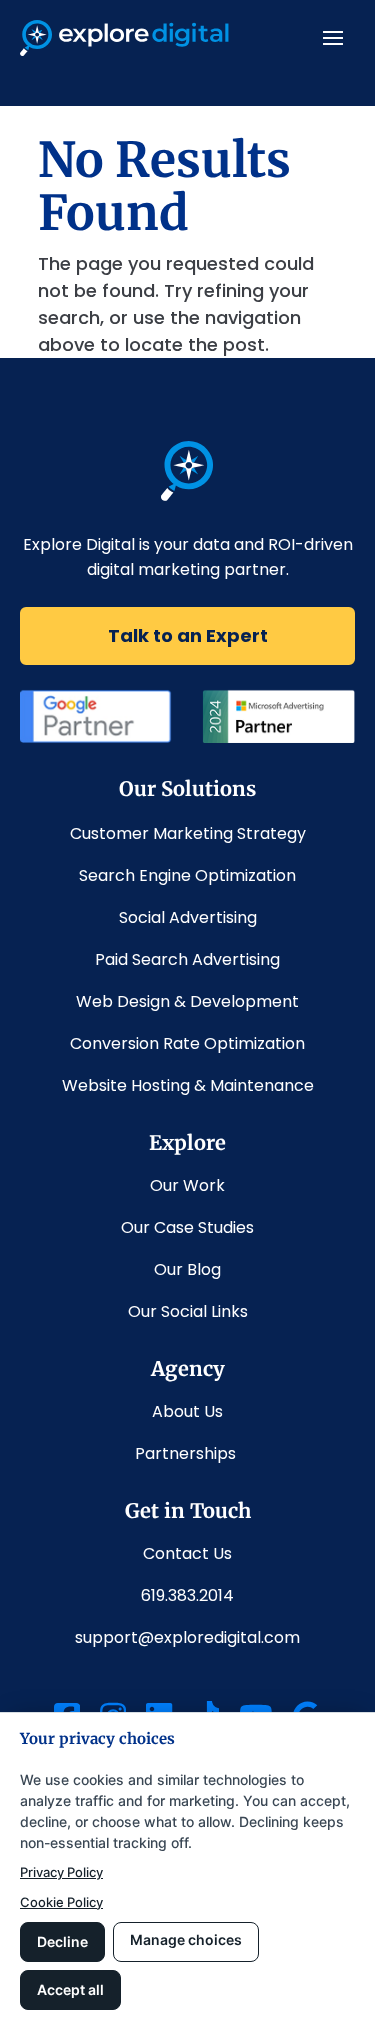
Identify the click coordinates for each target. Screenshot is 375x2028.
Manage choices (186, 1939)
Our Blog (187, 1269)
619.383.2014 (187, 1595)
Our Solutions (187, 788)
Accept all (70, 1989)
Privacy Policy (61, 1872)
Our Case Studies (187, 1227)
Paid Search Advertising (187, 959)
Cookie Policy (61, 1902)
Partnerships (187, 1453)
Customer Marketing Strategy (188, 833)
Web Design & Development (187, 1001)
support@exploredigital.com (187, 1637)
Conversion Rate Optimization (187, 1043)
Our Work (187, 1185)
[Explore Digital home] (187, 494)
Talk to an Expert (188, 635)
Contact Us (187, 1553)
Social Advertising (188, 917)
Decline (62, 1941)
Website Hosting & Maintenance (188, 1085)
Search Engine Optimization (187, 875)
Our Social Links (188, 1311)
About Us (187, 1411)
